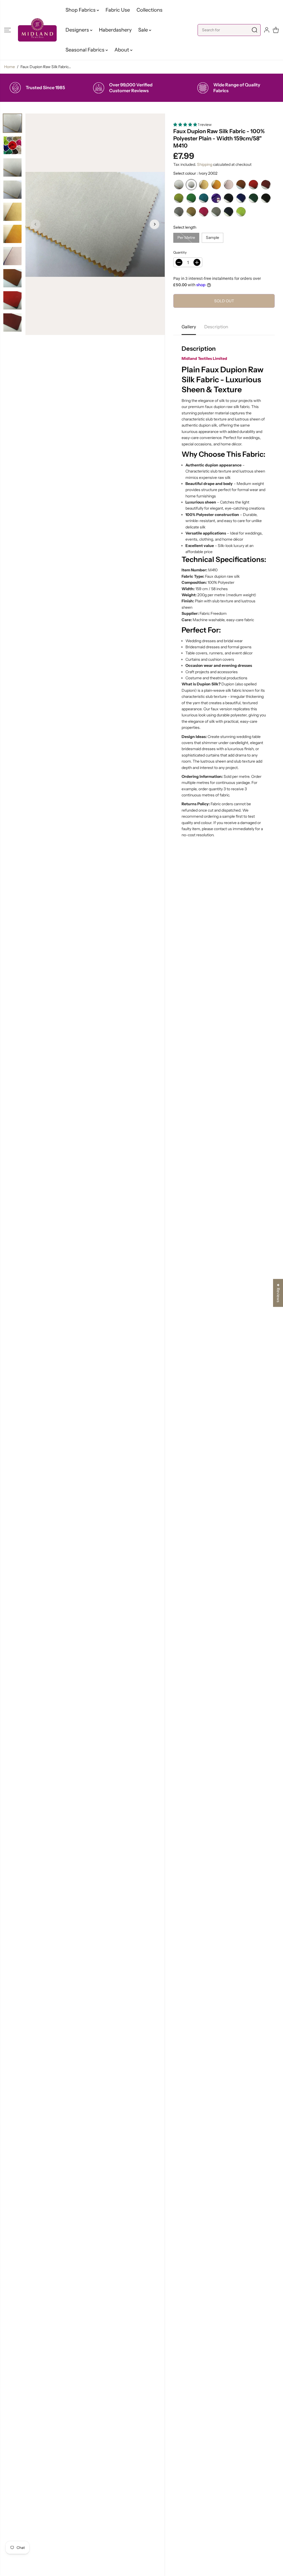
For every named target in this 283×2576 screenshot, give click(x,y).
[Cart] (276, 30)
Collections (150, 10)
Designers (78, 30)
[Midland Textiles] (37, 30)
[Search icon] (255, 30)
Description (216, 327)
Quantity (180, 252)
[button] (7, 30)
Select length (185, 227)
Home (10, 67)
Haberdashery (115, 30)
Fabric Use (118, 10)
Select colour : (195, 173)
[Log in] (267, 30)
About (122, 50)
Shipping (205, 164)
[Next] (154, 224)
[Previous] (36, 224)
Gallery (189, 327)
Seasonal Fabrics (86, 50)
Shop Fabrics (81, 10)
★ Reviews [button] (278, 1293)
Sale (144, 30)
